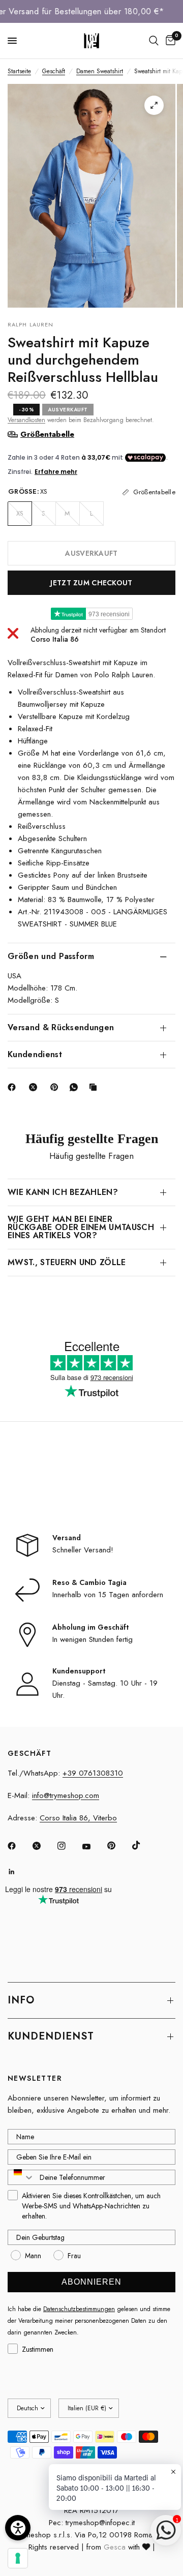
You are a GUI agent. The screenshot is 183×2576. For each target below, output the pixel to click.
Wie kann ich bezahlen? (63, 1192)
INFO (21, 2000)
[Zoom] (154, 105)
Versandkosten (26, 420)
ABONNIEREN (91, 2282)
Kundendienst (35, 1054)
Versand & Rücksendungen (61, 1027)
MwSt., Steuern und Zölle (67, 1262)
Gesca (115, 2547)
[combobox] (21, 2177)
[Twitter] (44, 1846)
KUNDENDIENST (51, 2036)
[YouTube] (94, 1847)
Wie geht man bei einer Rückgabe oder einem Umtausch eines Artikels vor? (81, 1227)
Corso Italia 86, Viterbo (78, 1818)
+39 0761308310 (93, 1773)
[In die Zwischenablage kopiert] (95, 1087)
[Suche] (154, 41)
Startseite (19, 71)
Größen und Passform (51, 956)
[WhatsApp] (76, 1087)
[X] (35, 1087)
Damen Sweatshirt (100, 71)
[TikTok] (143, 1845)
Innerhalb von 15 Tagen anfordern (108, 1595)
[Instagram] (69, 1846)
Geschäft (54, 71)
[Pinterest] (56, 1087)
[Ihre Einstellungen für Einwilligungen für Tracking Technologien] (18, 2558)
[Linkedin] (19, 1872)
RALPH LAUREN (30, 324)
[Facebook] (14, 1087)
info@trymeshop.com (66, 1795)
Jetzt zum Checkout (91, 583)
